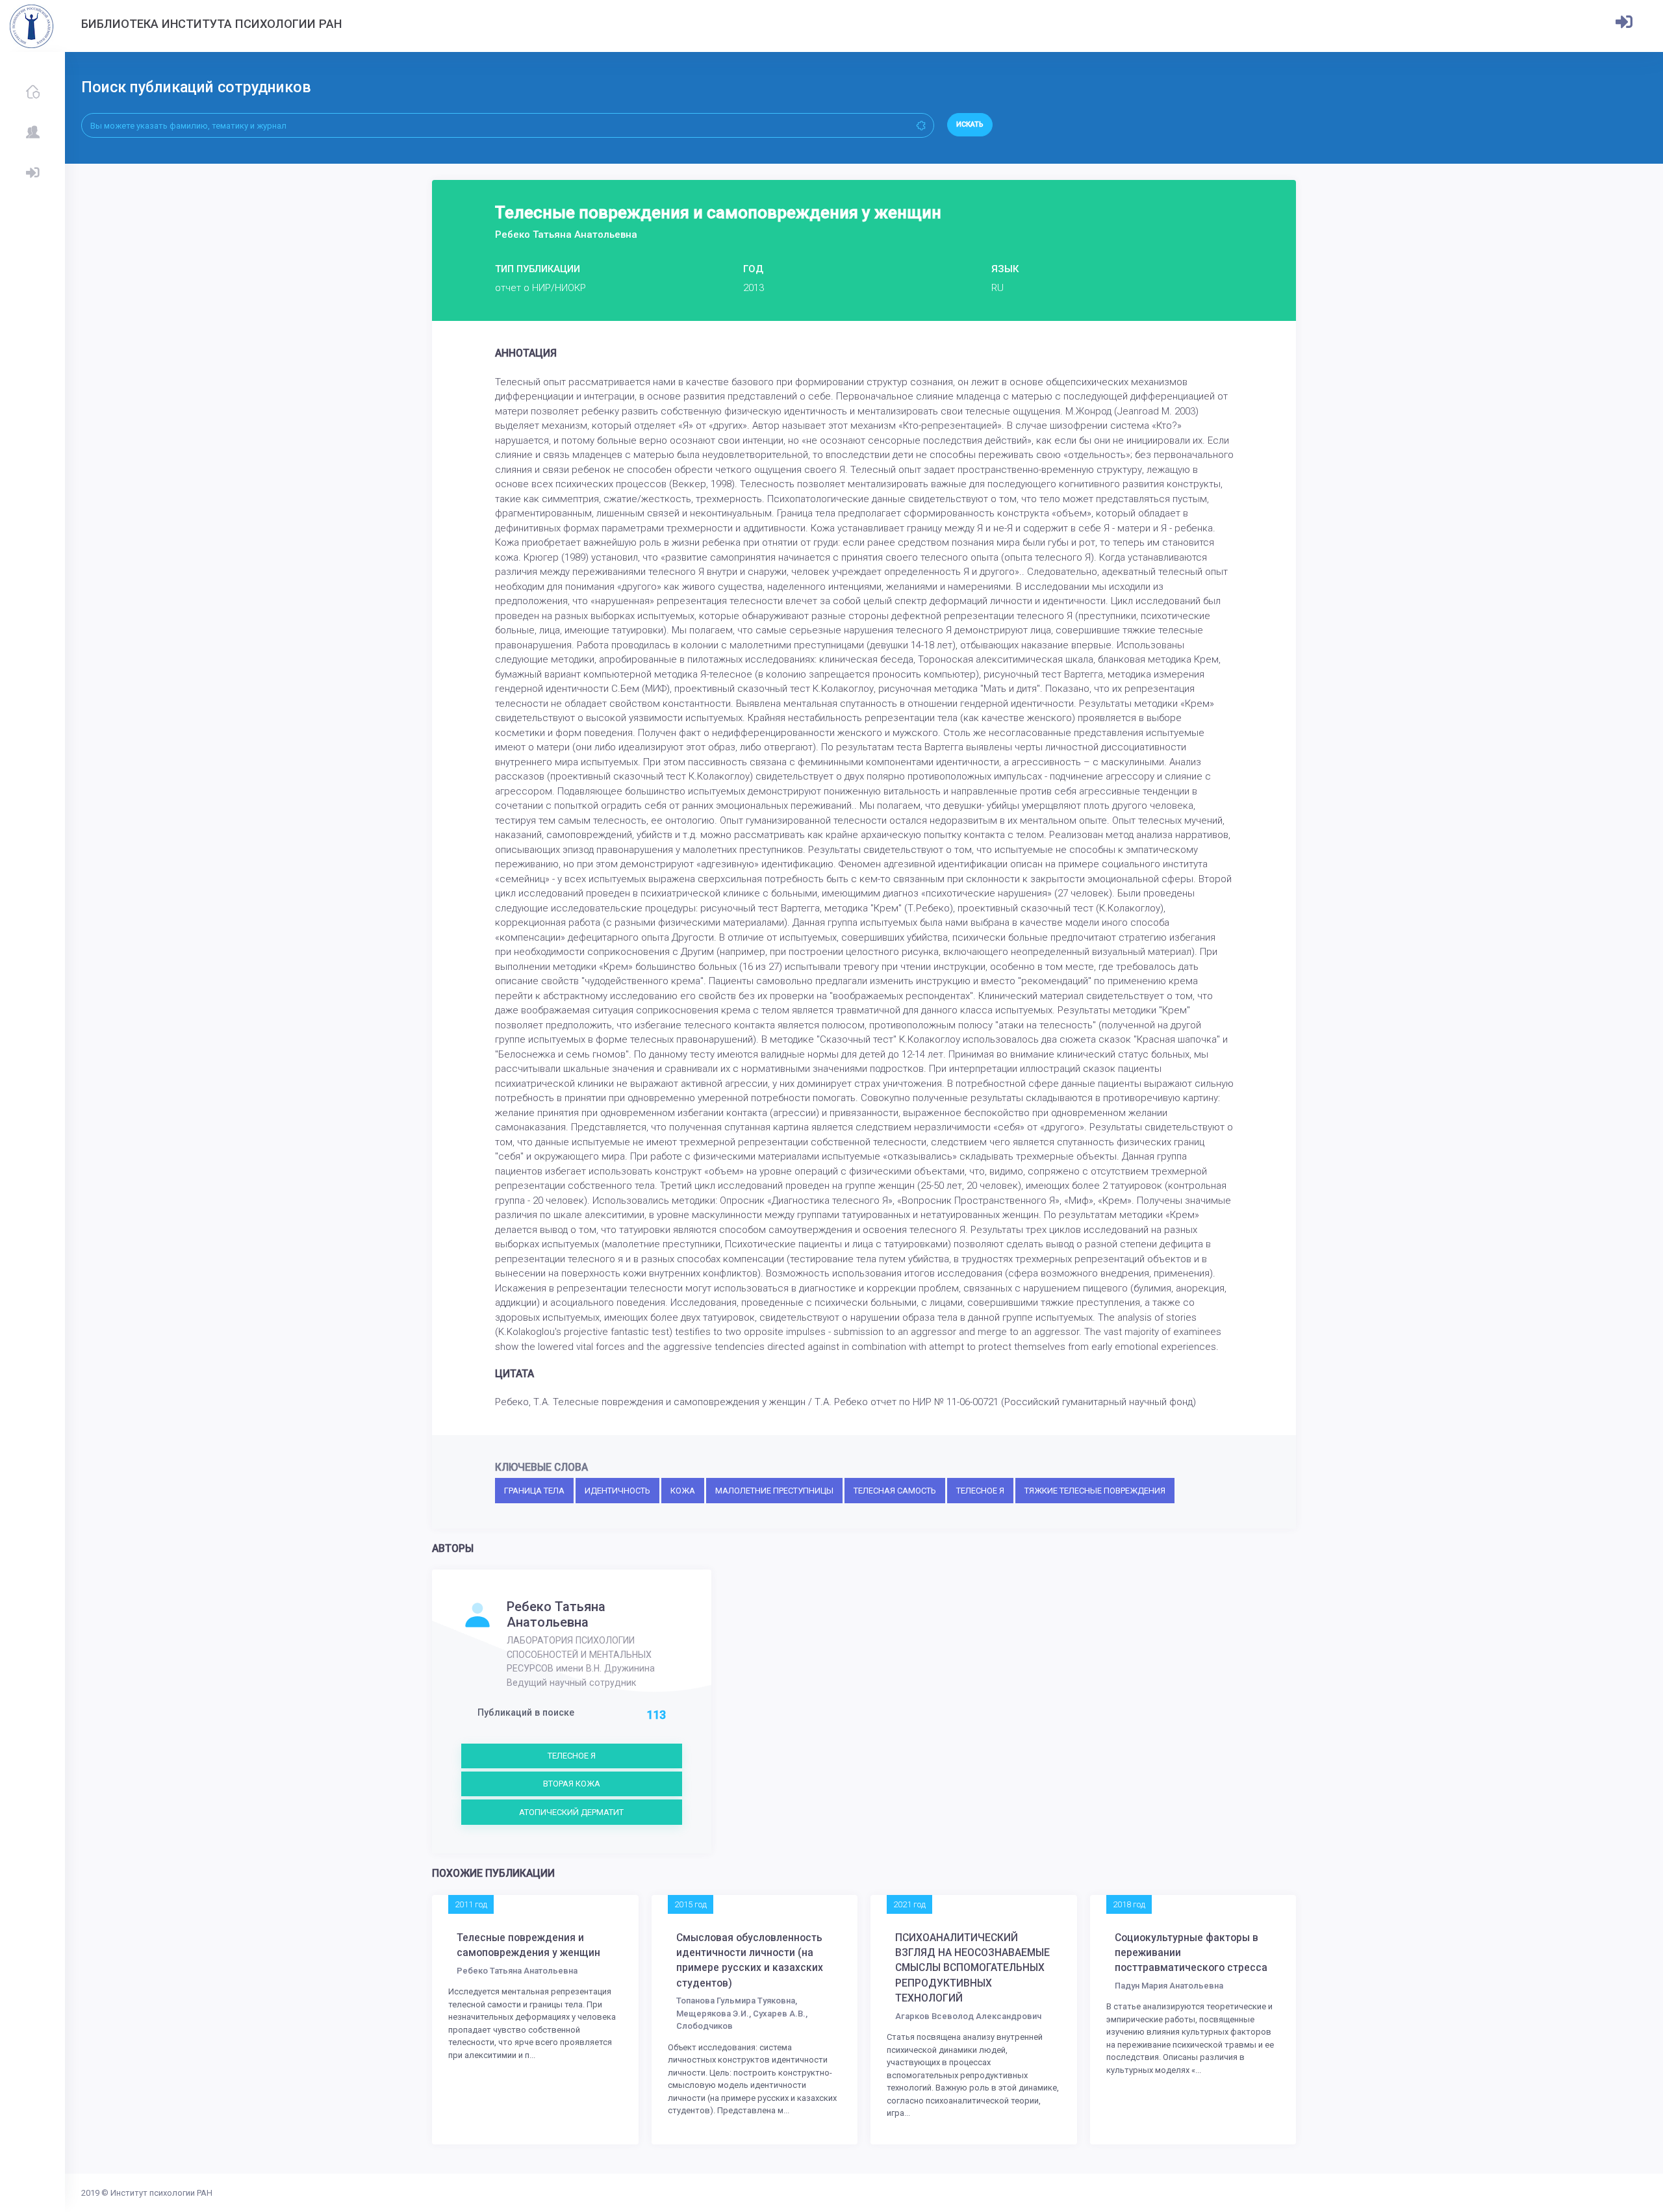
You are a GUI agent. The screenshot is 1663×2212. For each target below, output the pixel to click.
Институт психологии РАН (161, 2193)
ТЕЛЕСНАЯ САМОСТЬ (895, 1491)
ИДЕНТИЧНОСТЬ (617, 1491)
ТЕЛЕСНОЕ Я (980, 1491)
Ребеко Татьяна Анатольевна (556, 1614)
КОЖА (683, 1491)
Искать (970, 124)
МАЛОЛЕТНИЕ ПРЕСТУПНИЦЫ (774, 1491)
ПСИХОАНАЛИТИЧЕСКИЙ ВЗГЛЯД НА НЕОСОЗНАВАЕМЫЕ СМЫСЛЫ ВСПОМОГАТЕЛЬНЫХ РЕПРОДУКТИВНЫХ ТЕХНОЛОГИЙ (972, 1968)
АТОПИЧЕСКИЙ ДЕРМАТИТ (571, 1812)
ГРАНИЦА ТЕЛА (534, 1491)
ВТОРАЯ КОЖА (572, 1784)
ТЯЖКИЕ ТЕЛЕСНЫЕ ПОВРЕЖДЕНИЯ (1095, 1491)
